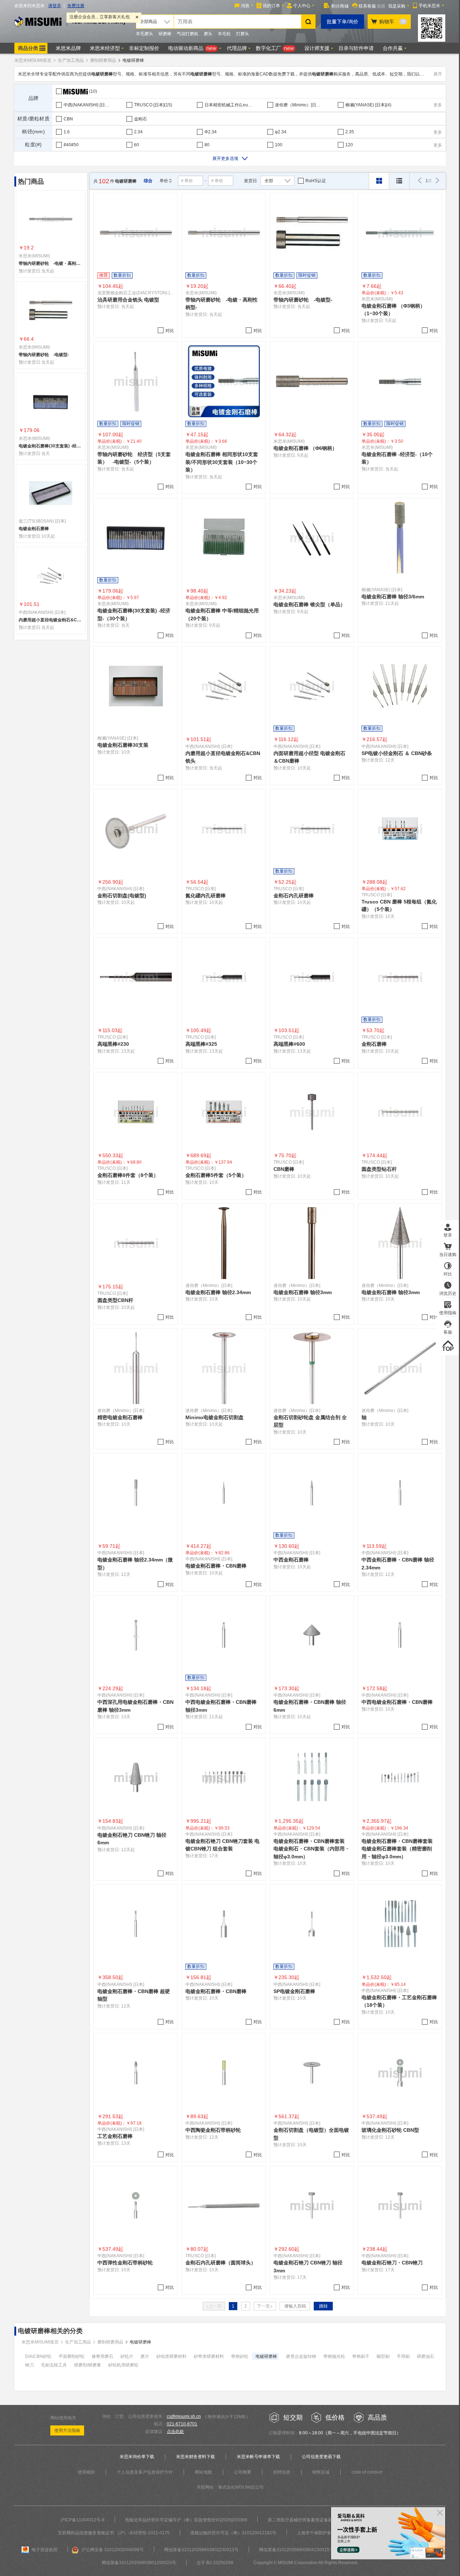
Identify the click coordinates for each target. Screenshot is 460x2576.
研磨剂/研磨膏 (88, 2365)
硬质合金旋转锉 (301, 2356)
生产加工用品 (71, 60)
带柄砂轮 (240, 2356)
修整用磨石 (102, 2356)
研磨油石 (425, 2356)
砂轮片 (127, 2356)
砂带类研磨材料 (209, 2356)
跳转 (323, 2306)
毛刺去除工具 (54, 2365)
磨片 (145, 2356)
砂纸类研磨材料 (171, 2356)
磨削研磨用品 (103, 60)
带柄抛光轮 (334, 2356)
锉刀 (29, 2365)
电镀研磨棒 (266, 2356)
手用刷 (403, 2356)
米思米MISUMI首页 (33, 60)
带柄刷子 (361, 2356)
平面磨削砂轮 (72, 2356)
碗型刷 (383, 2356)
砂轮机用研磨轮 (123, 2365)
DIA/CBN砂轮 (38, 2356)
